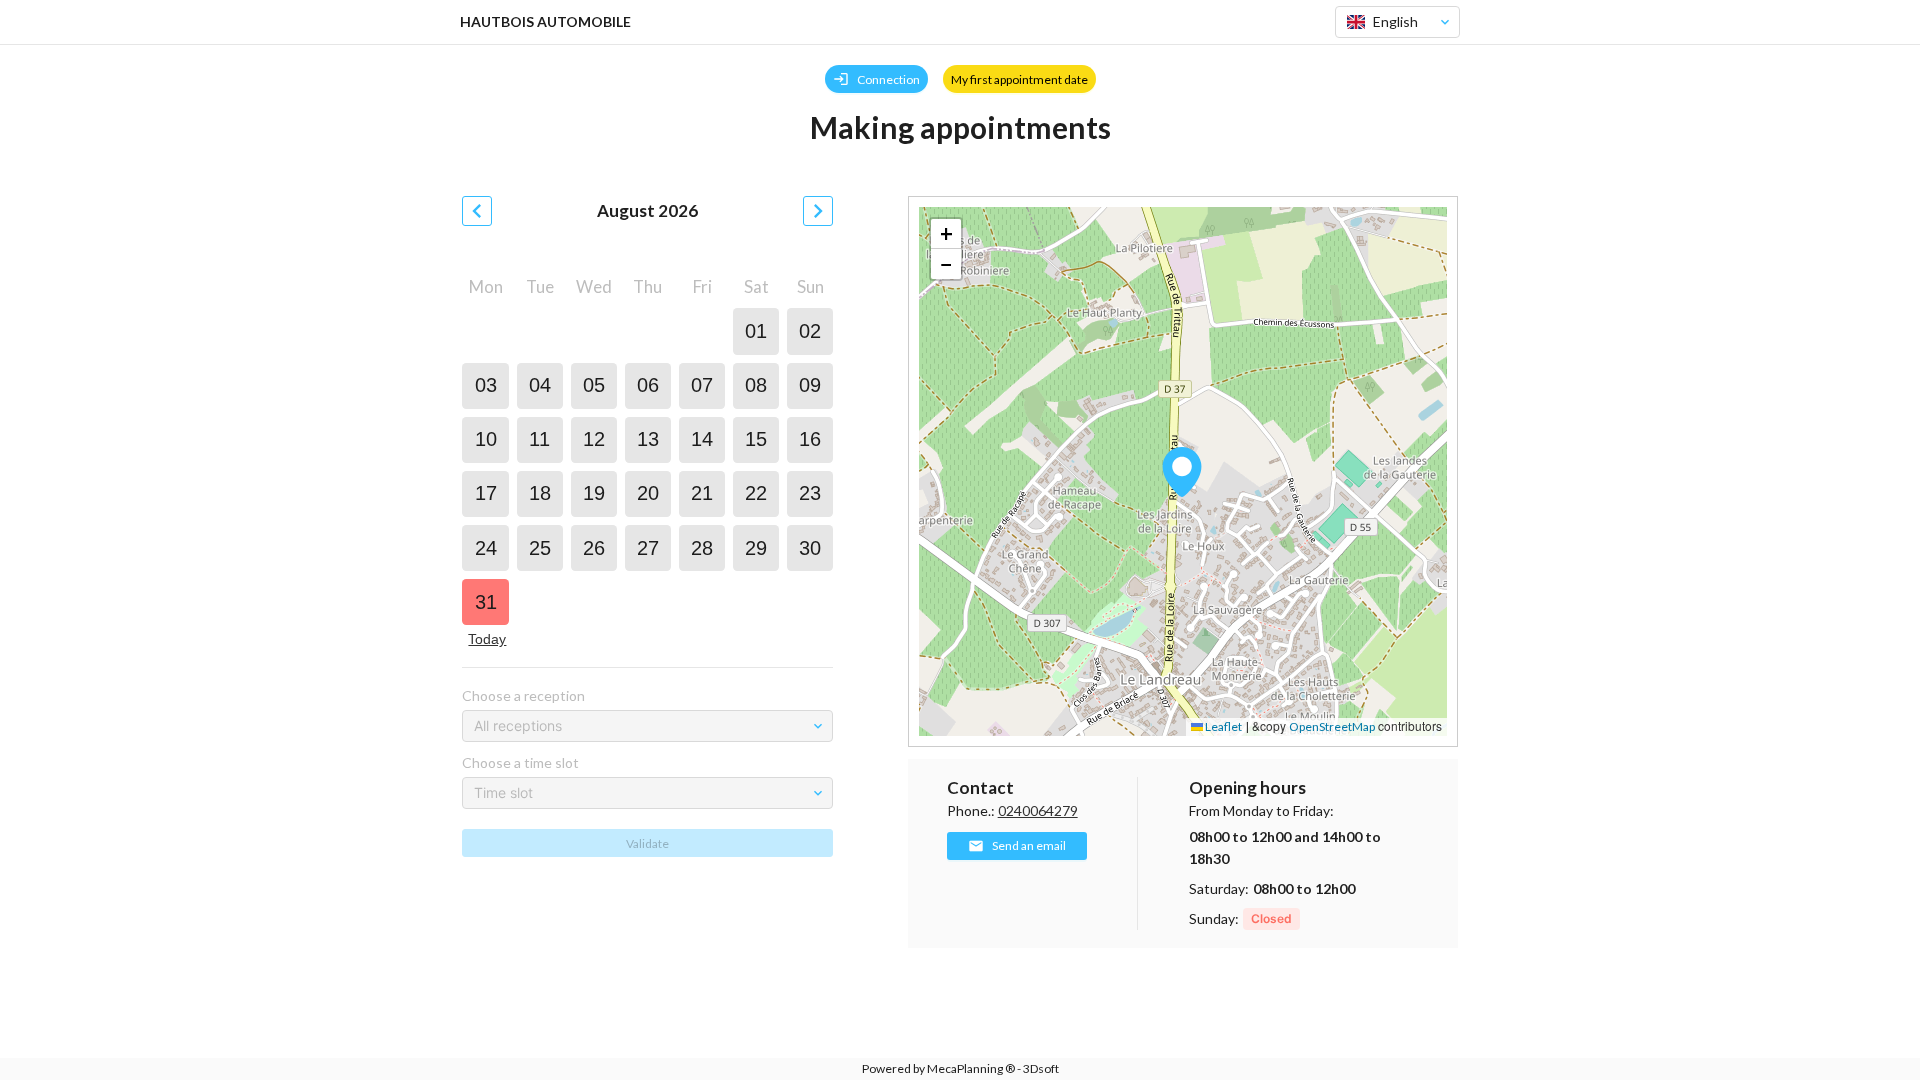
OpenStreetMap (1332, 726)
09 (810, 385)
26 (594, 548)
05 (594, 385)
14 (702, 439)
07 (702, 385)
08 (756, 385)
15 (756, 439)
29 (756, 548)
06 (648, 385)
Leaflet (1222, 726)
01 (756, 331)
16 (810, 439)
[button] (1182, 472)
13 (648, 439)
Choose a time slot (520, 762)
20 (648, 493)
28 (702, 548)
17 (486, 493)
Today (487, 639)
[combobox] (1389, 22)
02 (810, 331)
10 (486, 439)
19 (594, 493)
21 (702, 493)
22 (756, 493)
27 (648, 548)
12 (594, 439)
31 (486, 602)
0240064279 (1038, 810)
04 (540, 385)
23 (810, 493)
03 (486, 385)
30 (810, 548)
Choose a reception (523, 695)
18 (540, 493)
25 (540, 548)
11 (539, 439)
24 (486, 548)
